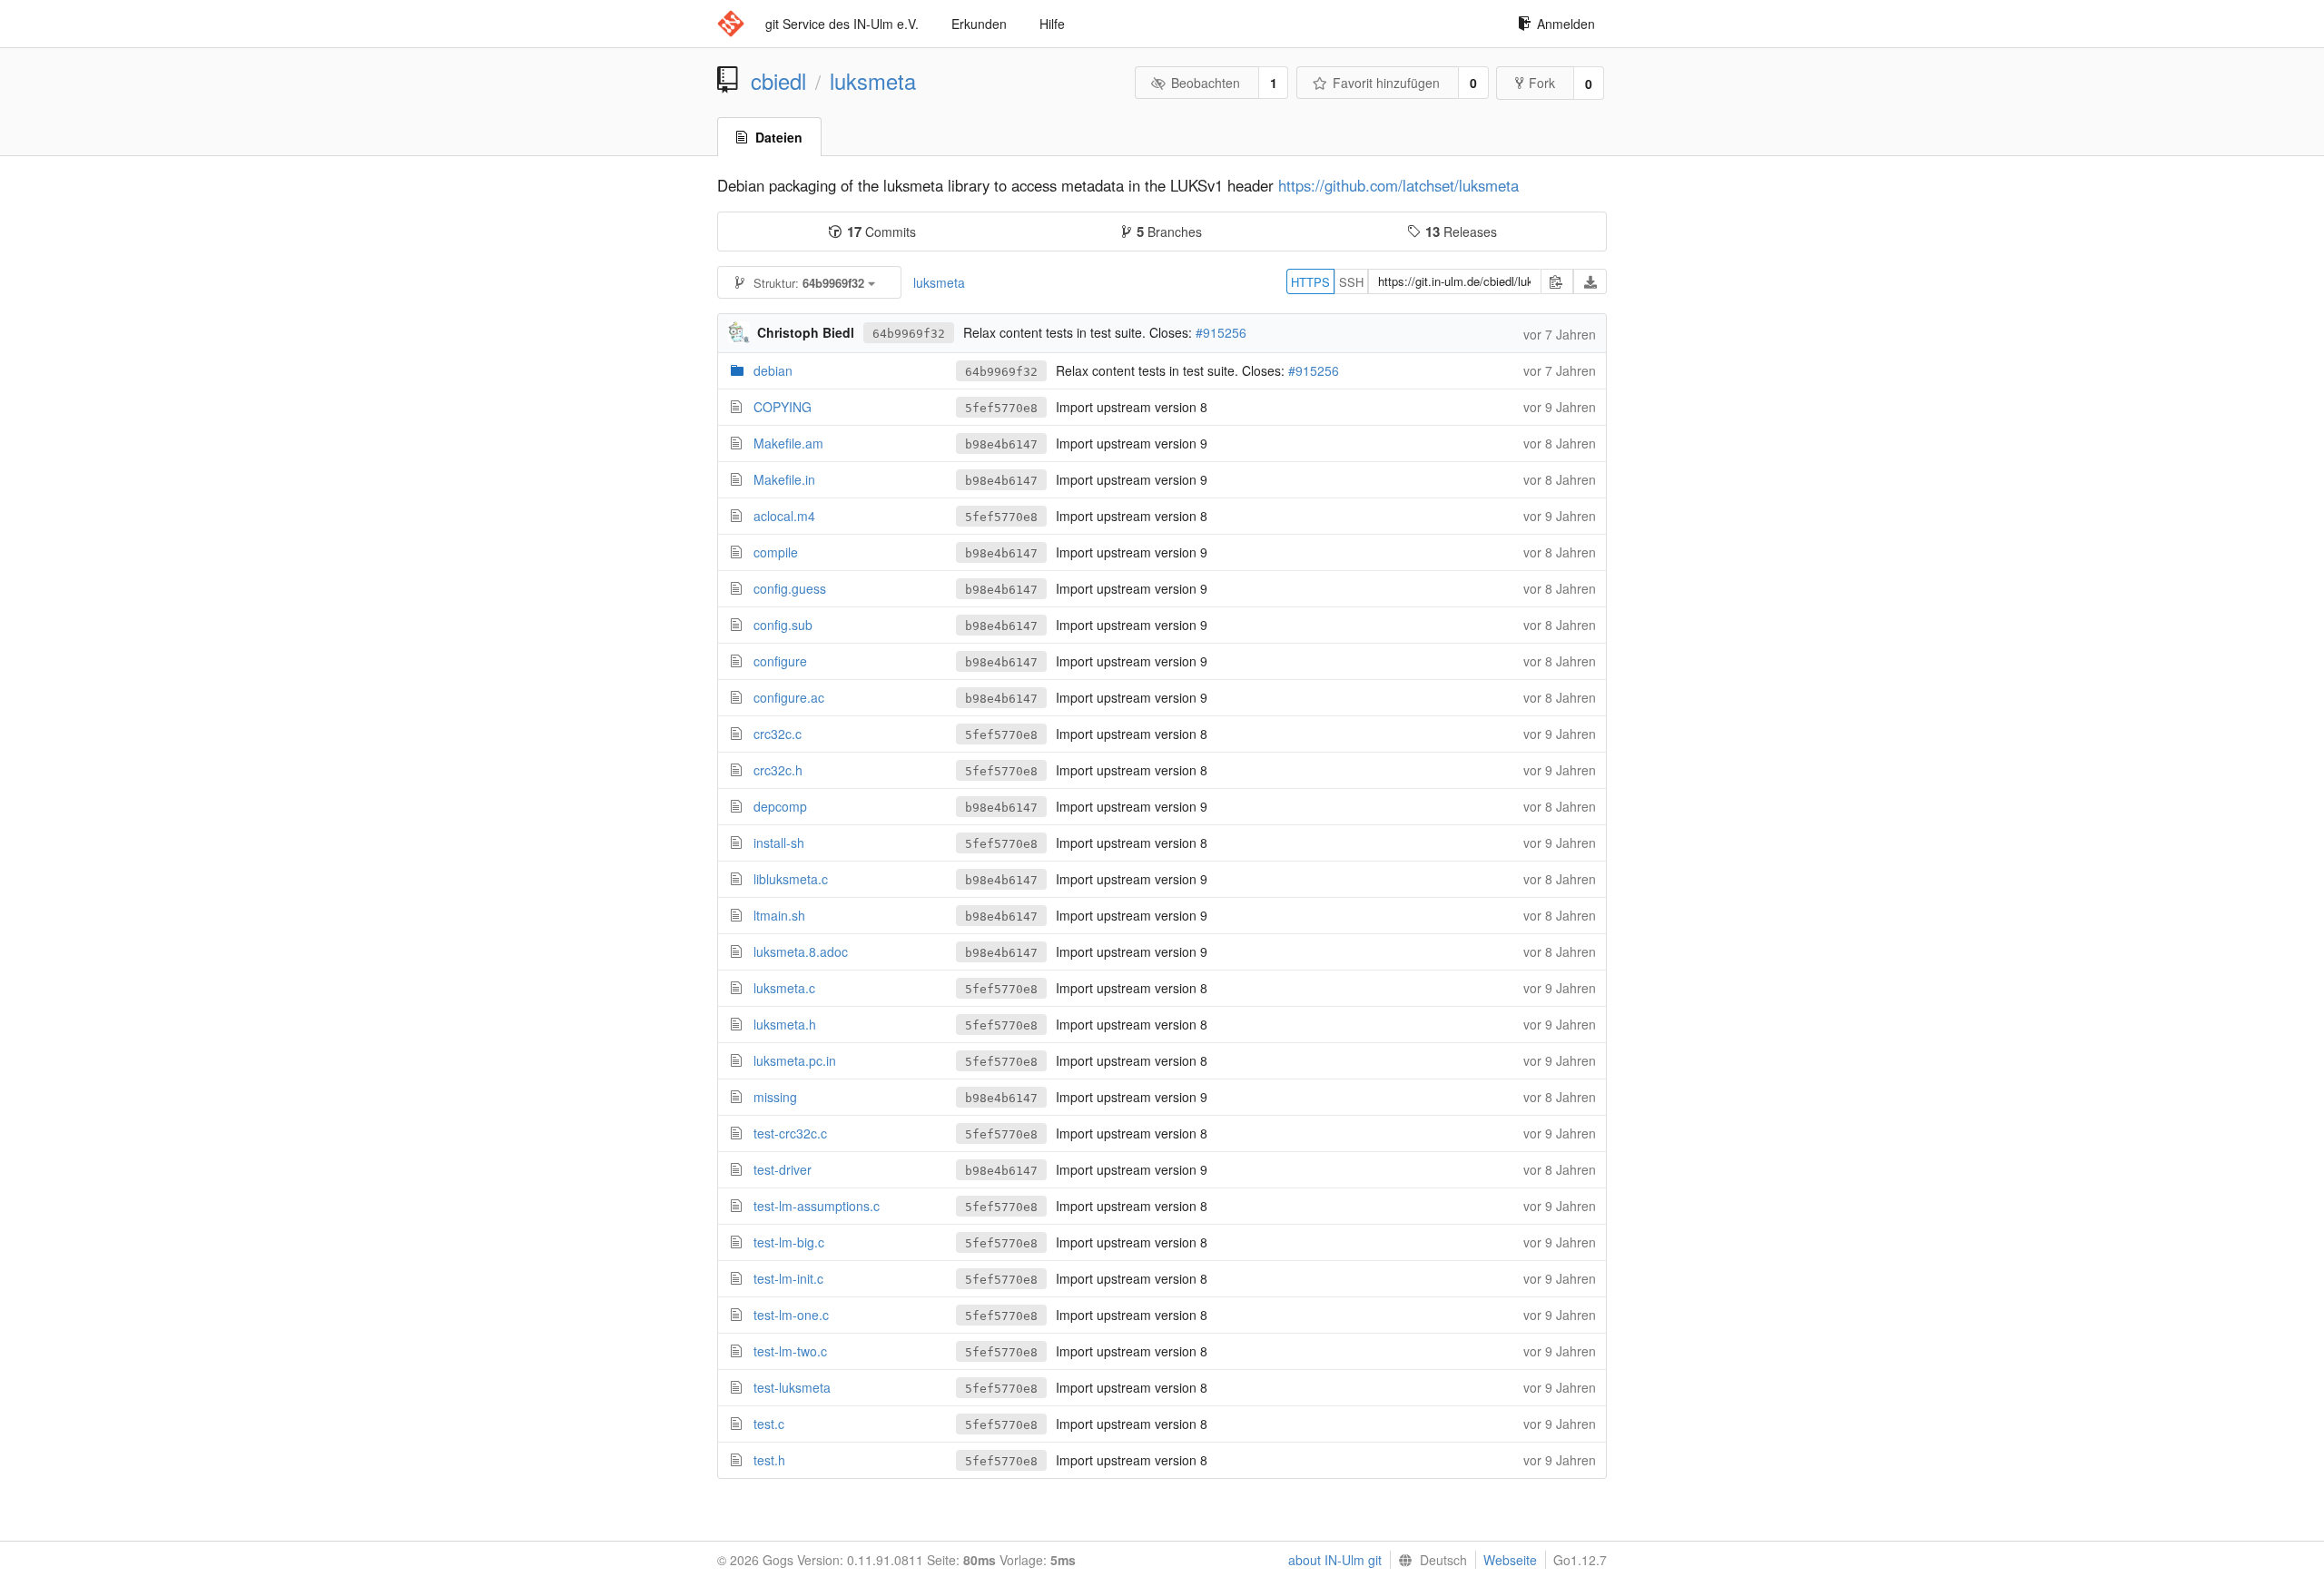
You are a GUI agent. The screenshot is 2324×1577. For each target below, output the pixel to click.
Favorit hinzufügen (1386, 83)
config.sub (783, 625)
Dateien (779, 137)
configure (780, 661)
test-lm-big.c (789, 1242)
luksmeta (873, 81)
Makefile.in (784, 479)
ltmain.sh (779, 915)
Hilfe (1052, 24)
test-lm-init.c (788, 1278)
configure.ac (789, 697)
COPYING (783, 407)
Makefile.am (788, 443)
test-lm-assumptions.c (817, 1206)
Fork (1542, 83)
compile (776, 552)
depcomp (780, 806)
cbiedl (778, 81)
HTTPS (1310, 282)
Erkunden (979, 24)
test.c (769, 1424)
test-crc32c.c (790, 1133)
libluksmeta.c (791, 879)
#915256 (1221, 332)
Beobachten (1206, 83)
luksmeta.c (784, 988)
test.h (769, 1460)
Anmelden (1566, 24)
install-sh (779, 843)
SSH (1351, 282)
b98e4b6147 (1001, 444)
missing (775, 1097)
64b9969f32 (909, 334)
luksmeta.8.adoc (801, 951)
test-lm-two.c (790, 1351)
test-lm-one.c (791, 1315)
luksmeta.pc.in (795, 1060)
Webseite (1510, 1560)
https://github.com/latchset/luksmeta (1398, 185)
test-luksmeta (792, 1387)
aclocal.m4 (784, 516)
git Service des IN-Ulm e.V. (842, 24)
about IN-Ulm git (1335, 1560)
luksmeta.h (785, 1024)
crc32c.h (778, 770)
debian (773, 370)
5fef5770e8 (1001, 408)
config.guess (790, 588)
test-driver (783, 1169)
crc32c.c (778, 734)
